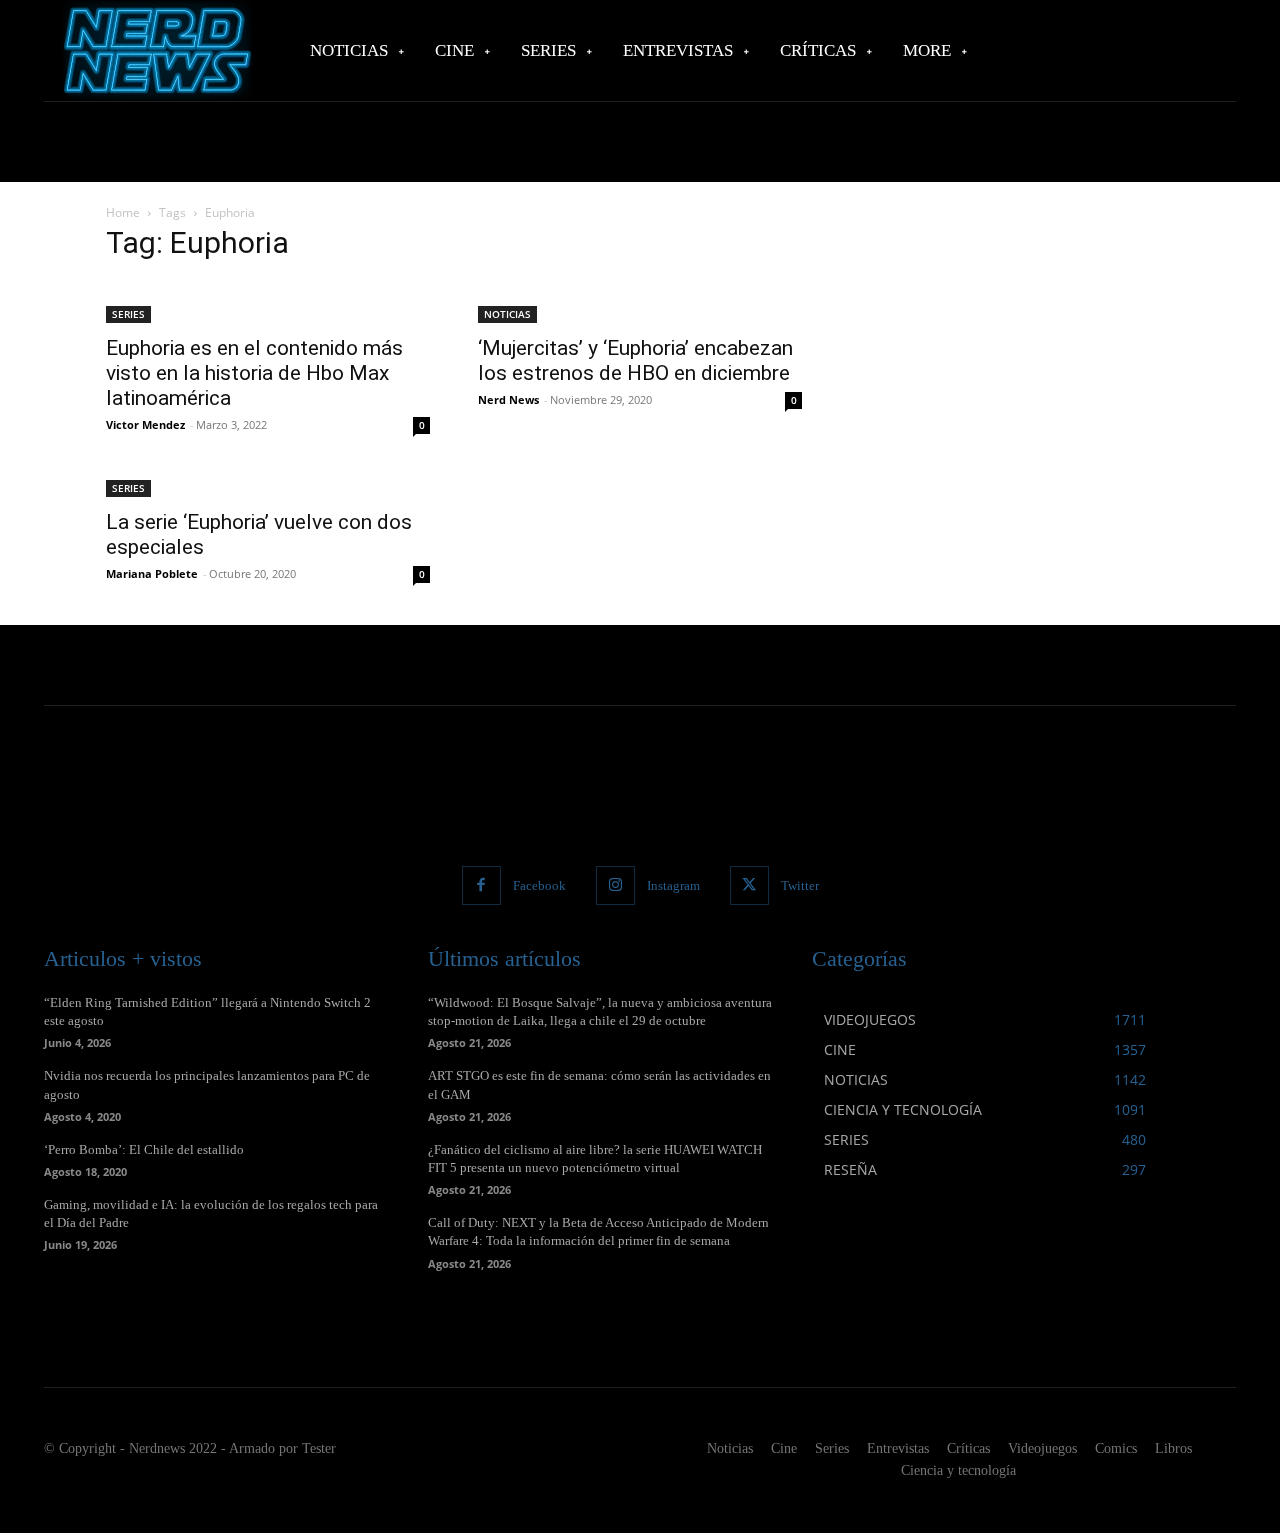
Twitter (800, 885)
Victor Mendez (145, 424)
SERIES (128, 314)
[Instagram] (615, 885)
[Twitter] (749, 885)
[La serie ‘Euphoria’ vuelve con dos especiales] (268, 486)
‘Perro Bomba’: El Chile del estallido (144, 1149)
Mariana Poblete (152, 573)
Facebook (539, 885)
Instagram (673, 885)
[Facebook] (481, 885)
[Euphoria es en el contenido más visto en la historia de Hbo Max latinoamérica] (268, 302)
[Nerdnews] (155, 50)
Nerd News (508, 399)
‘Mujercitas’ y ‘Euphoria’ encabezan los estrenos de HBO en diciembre (635, 360)
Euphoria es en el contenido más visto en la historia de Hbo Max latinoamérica (254, 373)
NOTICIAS (507, 314)
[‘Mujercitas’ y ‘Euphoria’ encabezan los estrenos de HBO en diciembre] (640, 302)
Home (123, 212)
